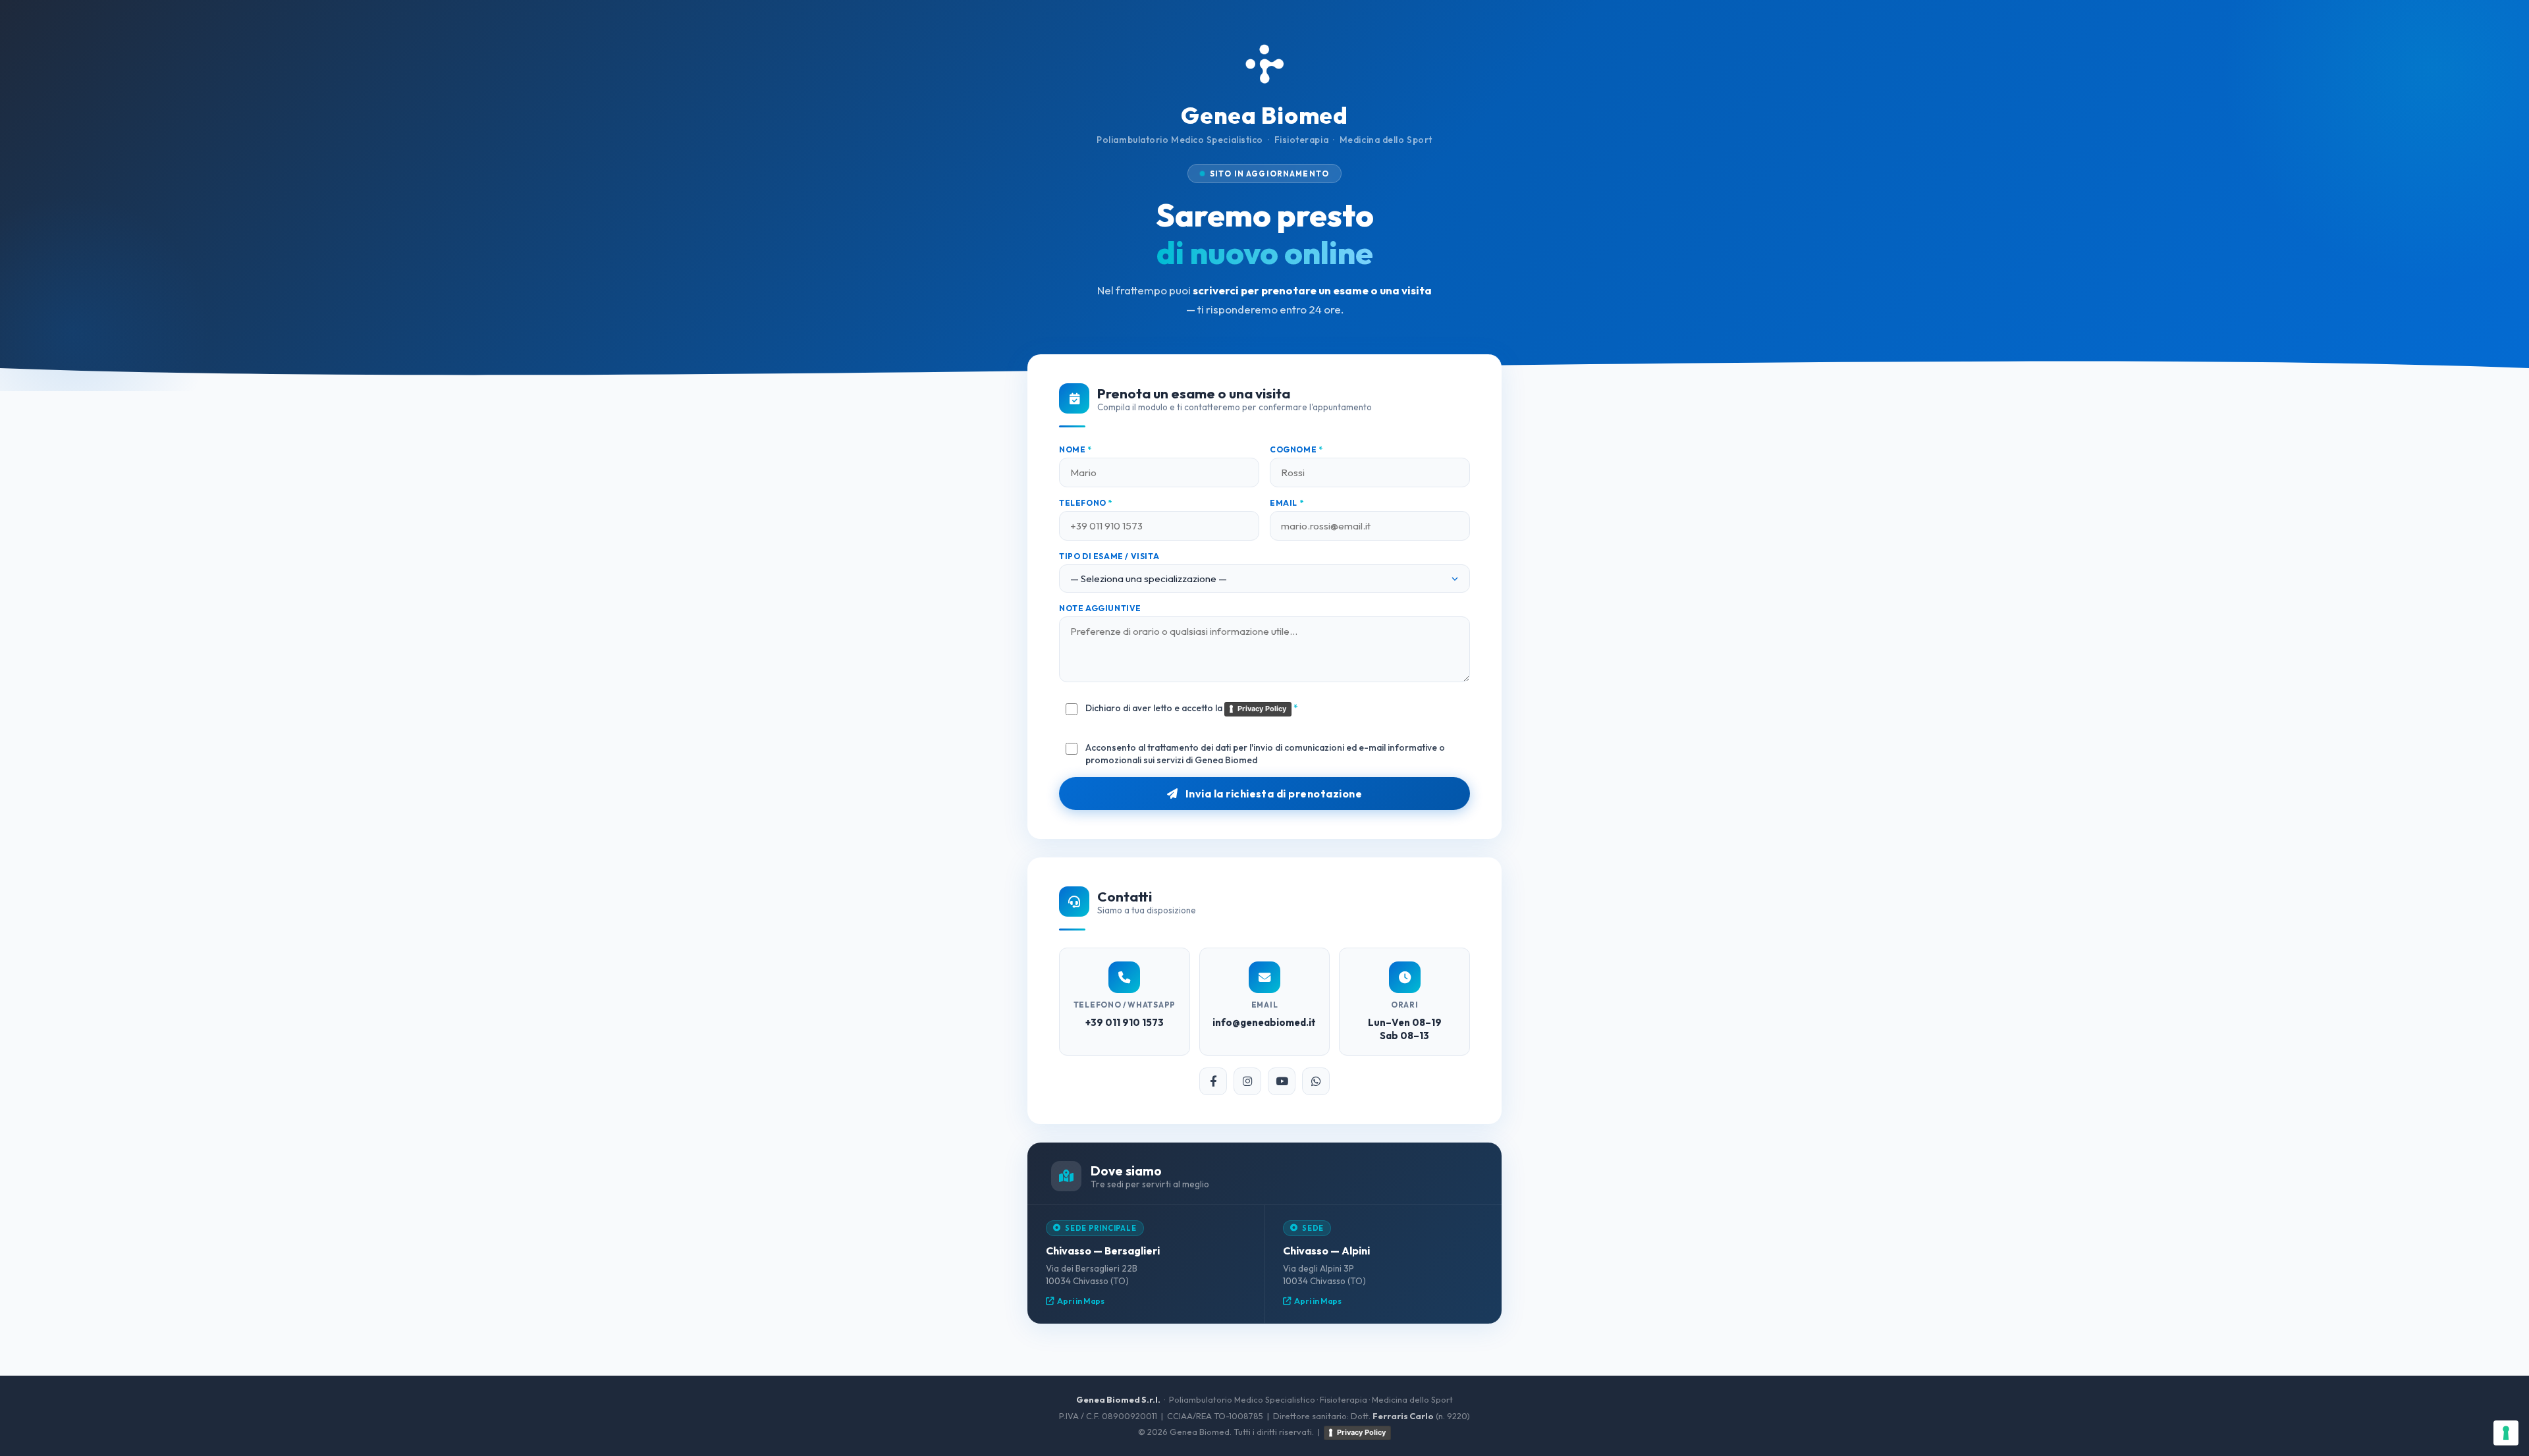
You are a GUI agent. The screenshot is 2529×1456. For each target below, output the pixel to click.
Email (1287, 503)
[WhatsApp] (1316, 1081)
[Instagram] (1247, 1081)
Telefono (1086, 503)
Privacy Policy (1262, 709)
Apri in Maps (1081, 1301)
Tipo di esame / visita (1109, 556)
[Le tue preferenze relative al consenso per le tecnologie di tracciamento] (2506, 1433)
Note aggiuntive (1100, 608)
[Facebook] (1213, 1081)
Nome (1075, 449)
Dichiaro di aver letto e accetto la (1192, 708)
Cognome (1296, 449)
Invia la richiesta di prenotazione (1272, 794)
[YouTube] (1282, 1081)
